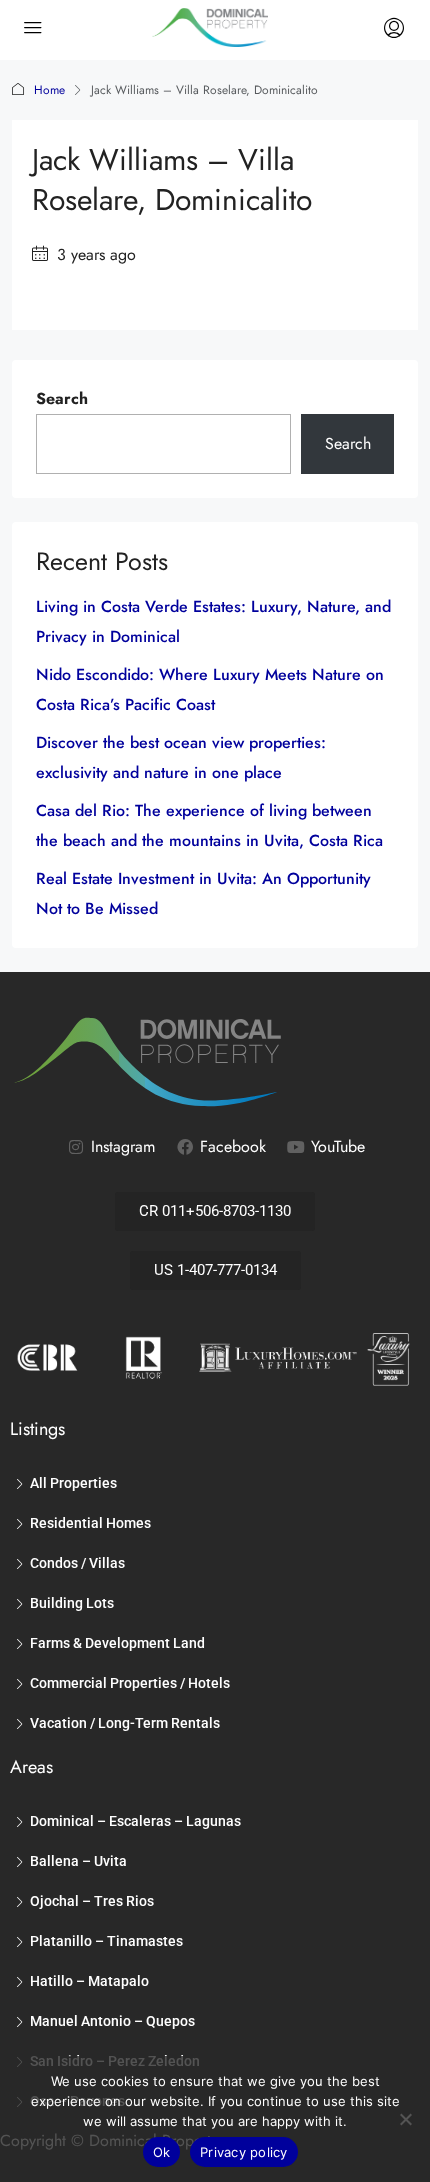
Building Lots (72, 1603)
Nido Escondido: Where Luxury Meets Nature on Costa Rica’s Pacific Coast (210, 689)
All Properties (73, 1483)
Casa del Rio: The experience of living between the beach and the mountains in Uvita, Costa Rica (209, 825)
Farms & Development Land (117, 1643)
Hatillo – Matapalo (89, 1981)
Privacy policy (244, 2152)
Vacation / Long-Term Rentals (125, 1723)
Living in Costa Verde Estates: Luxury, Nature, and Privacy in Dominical (213, 621)
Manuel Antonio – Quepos (112, 2021)
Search (62, 398)
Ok (162, 2152)
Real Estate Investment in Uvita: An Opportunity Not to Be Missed (203, 893)
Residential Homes (90, 1523)
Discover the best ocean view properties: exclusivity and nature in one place (181, 757)
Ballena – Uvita (78, 1861)
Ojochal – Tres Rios (92, 1901)
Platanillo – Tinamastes (106, 1941)
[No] (405, 2119)
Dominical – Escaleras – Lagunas (135, 1821)
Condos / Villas (77, 1563)
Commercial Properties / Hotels (130, 1683)
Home (49, 90)
